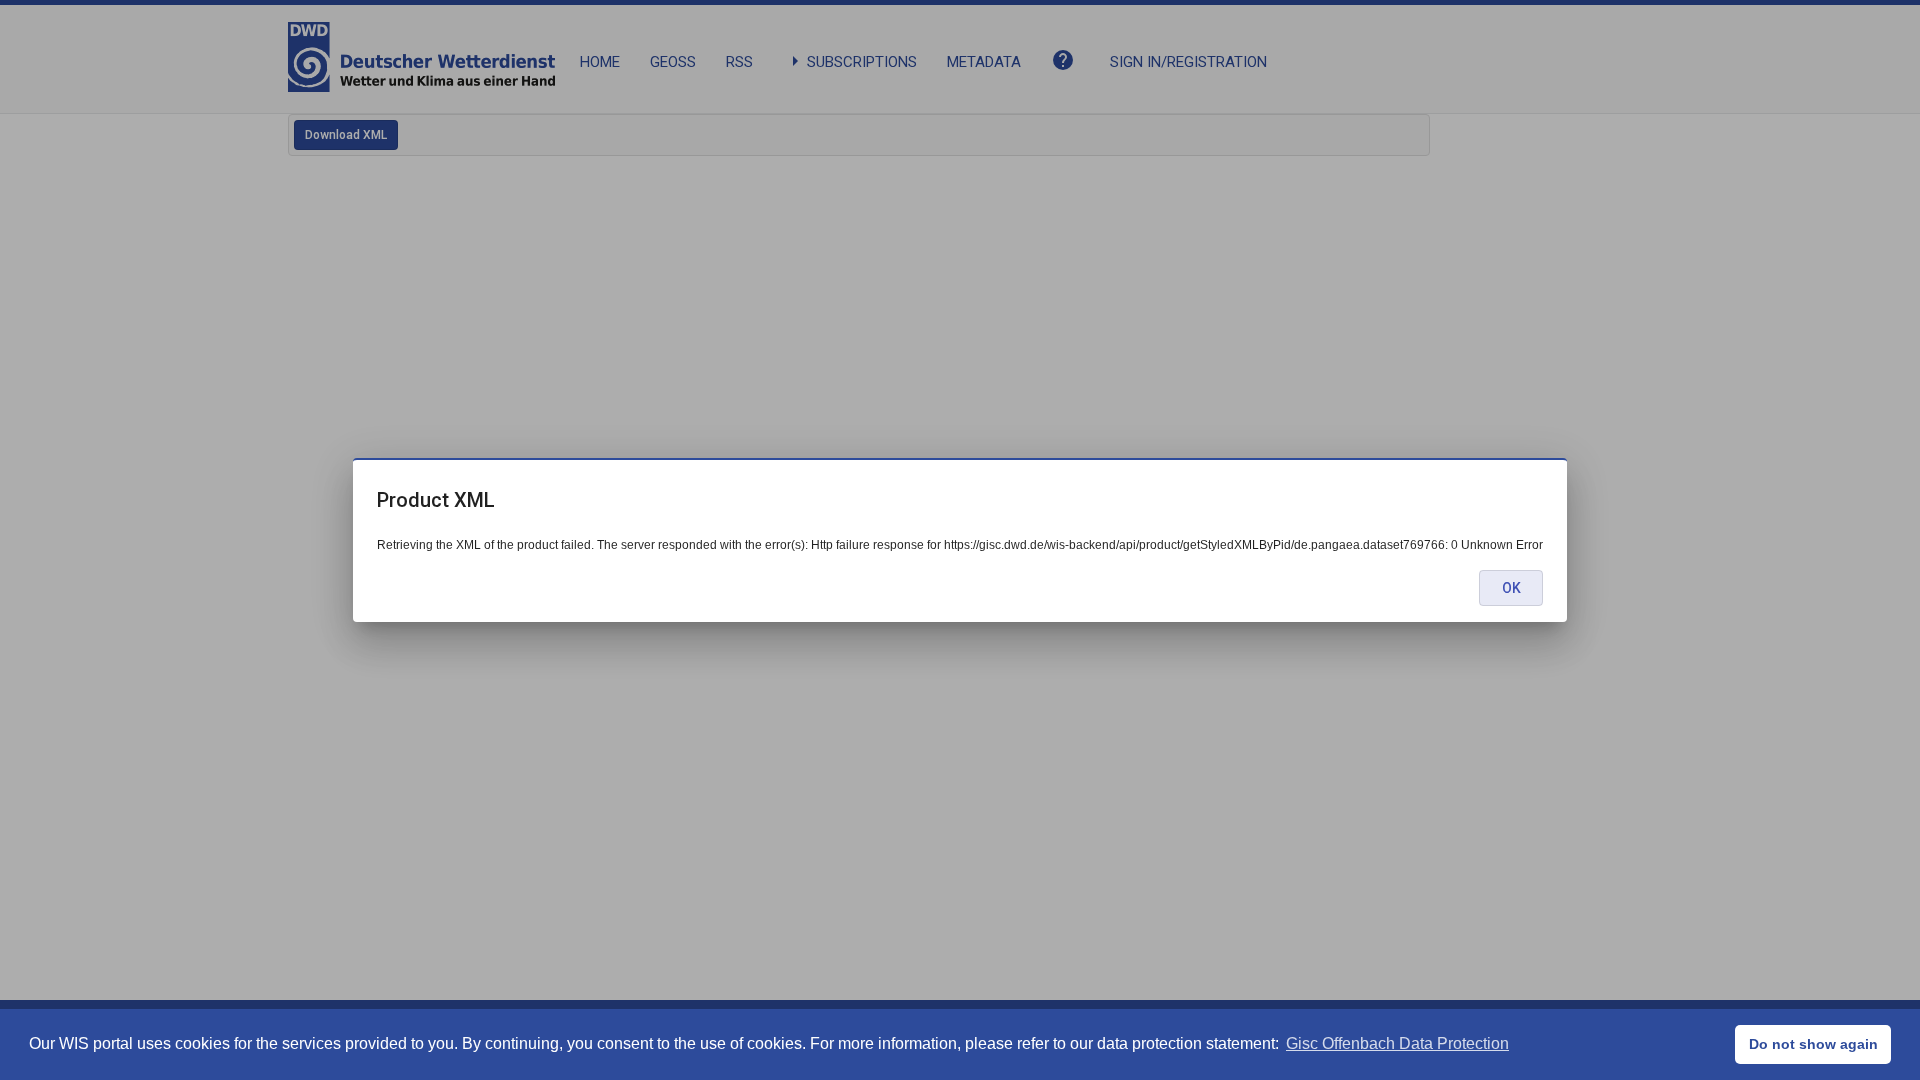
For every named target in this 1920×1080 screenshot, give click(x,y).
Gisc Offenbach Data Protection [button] (1397, 1043)
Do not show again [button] (1813, 1044)
